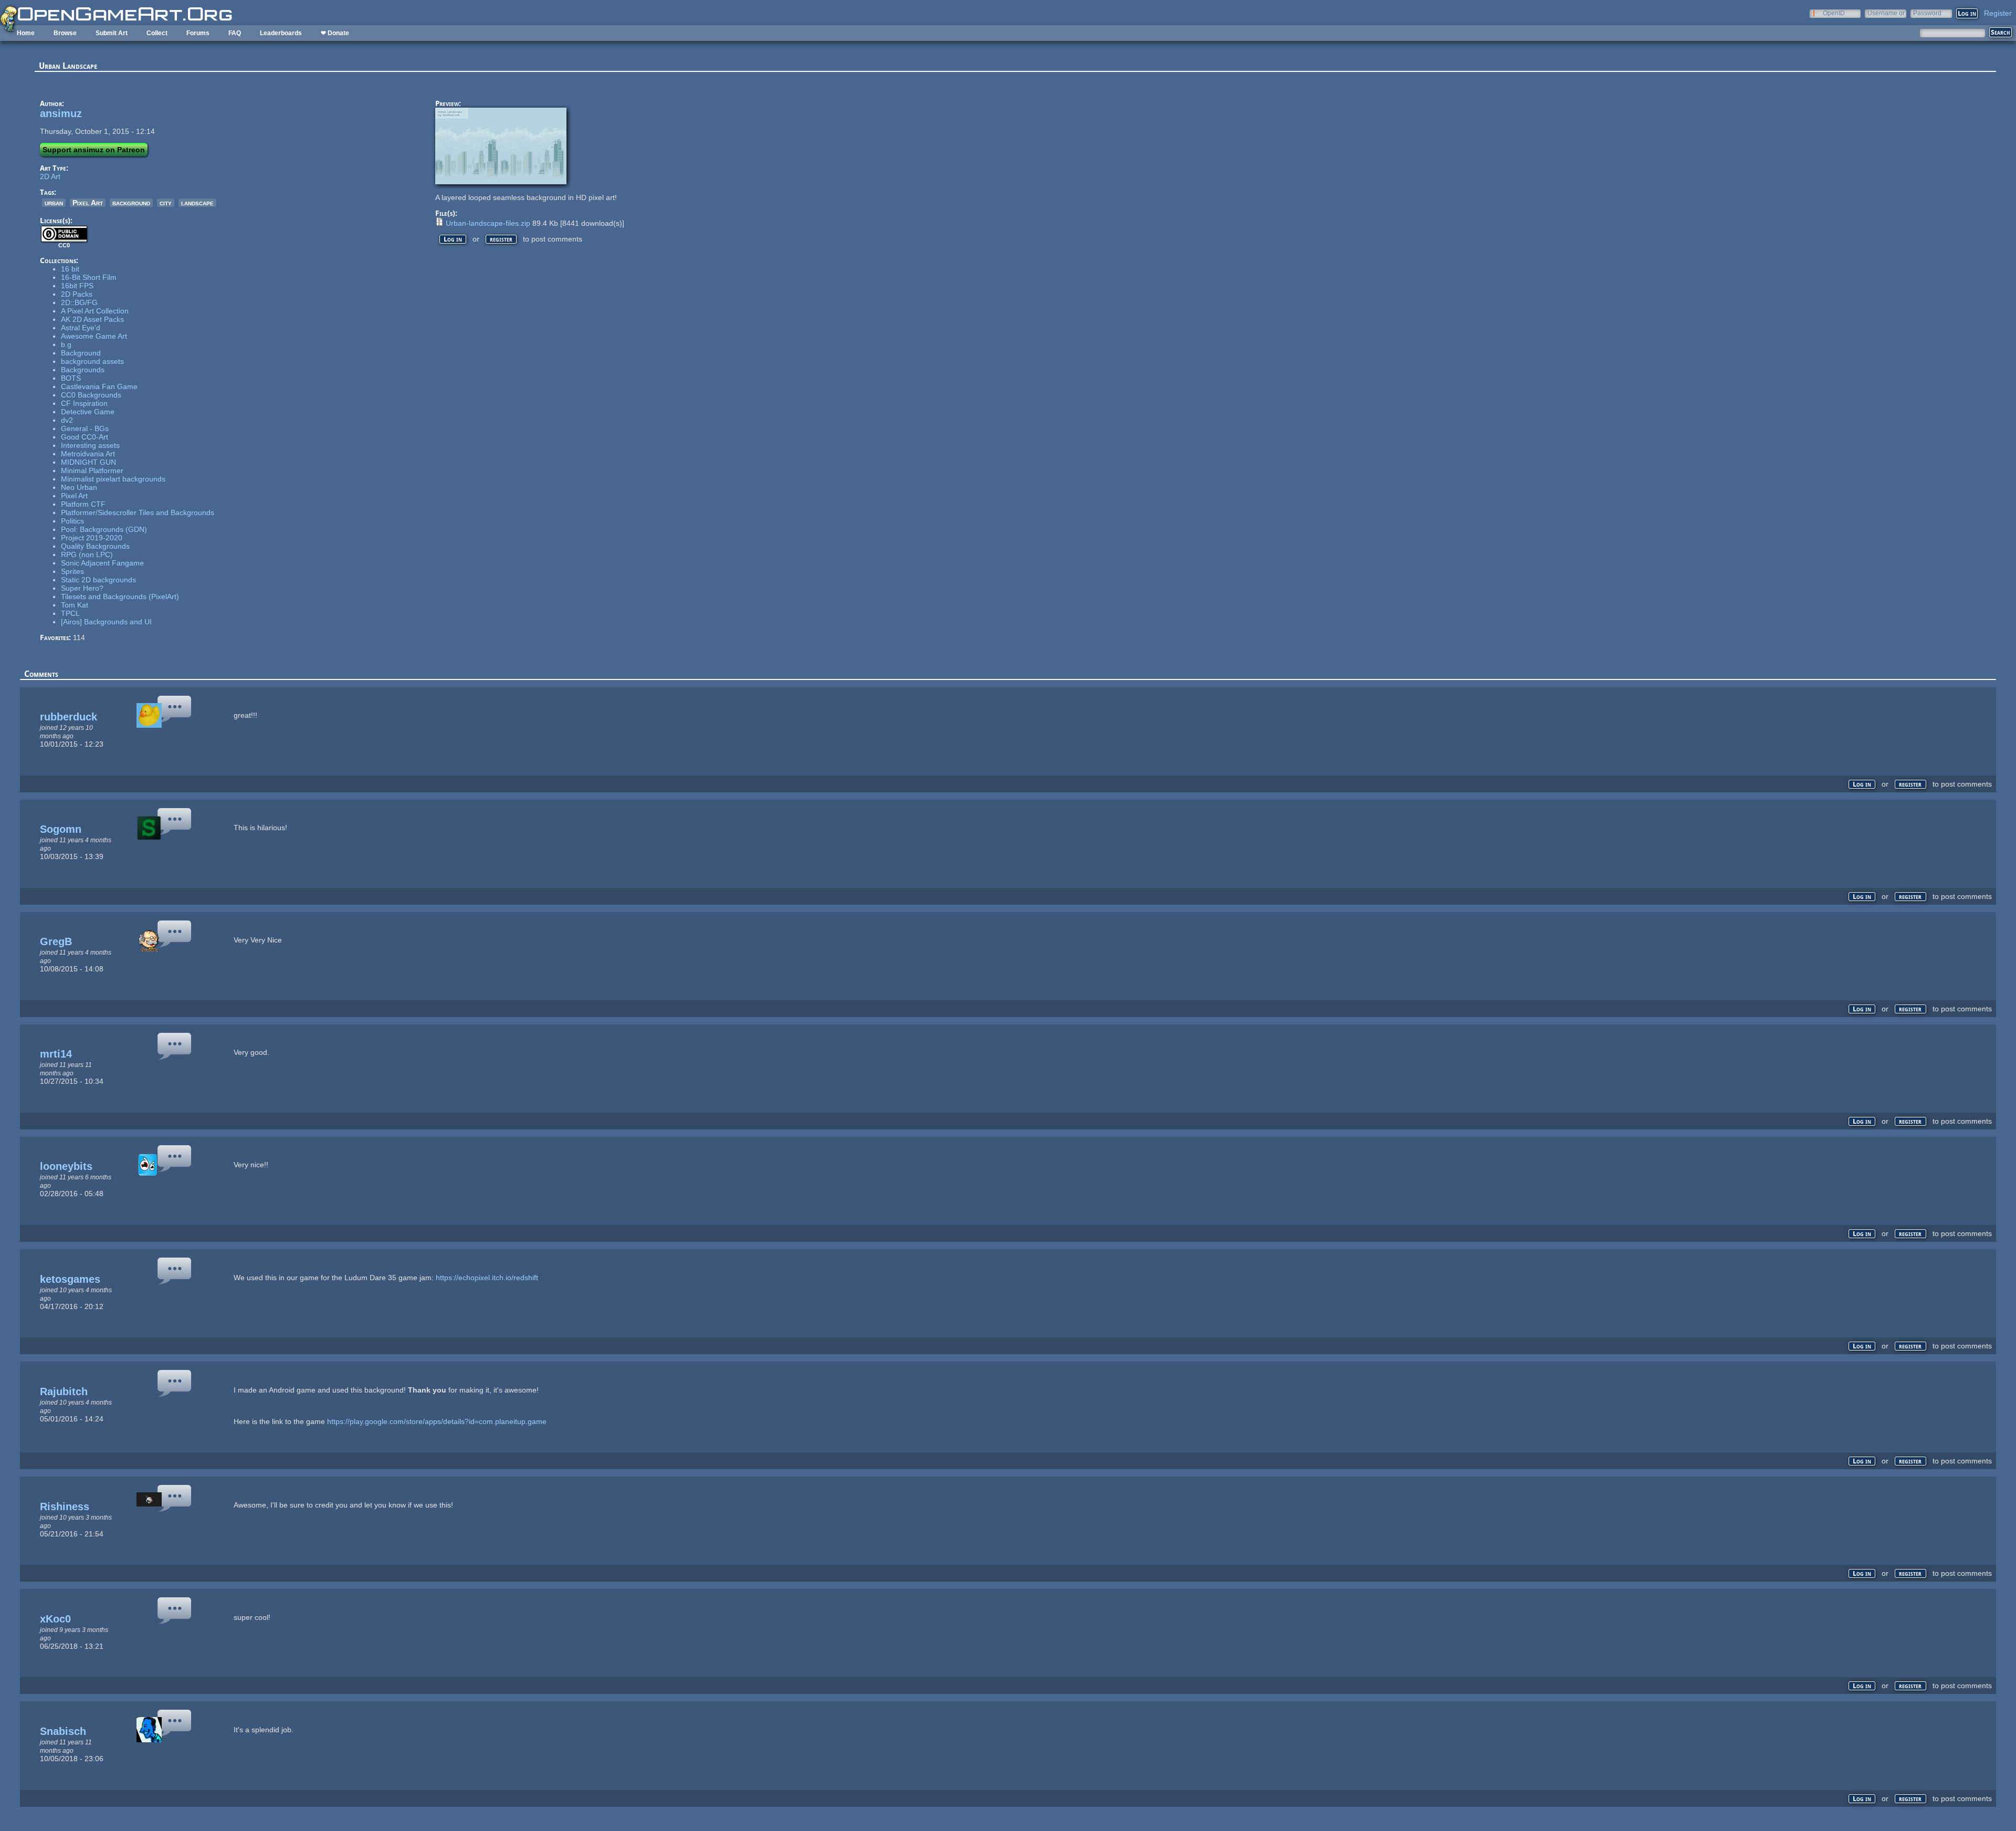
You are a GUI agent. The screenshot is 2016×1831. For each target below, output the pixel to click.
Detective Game (88, 412)
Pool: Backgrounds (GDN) (104, 529)
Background (81, 353)
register (501, 239)
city (166, 203)
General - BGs (85, 428)
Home (26, 33)
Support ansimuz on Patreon (94, 150)
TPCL (70, 613)
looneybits (66, 1166)
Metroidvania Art (88, 454)
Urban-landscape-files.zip (488, 223)
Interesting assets (90, 445)
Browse (65, 33)
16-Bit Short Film (89, 277)
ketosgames (70, 1279)
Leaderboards (281, 33)
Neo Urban (79, 487)
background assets (92, 361)
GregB (56, 941)
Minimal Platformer (92, 470)
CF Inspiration (84, 403)
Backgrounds (83, 370)
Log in (453, 239)
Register (1998, 13)
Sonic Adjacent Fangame (102, 563)
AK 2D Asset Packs (92, 319)
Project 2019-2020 (92, 538)
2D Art (50, 176)
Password (1927, 13)
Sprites (72, 571)
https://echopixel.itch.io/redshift (487, 1278)
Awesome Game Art (94, 336)
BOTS (71, 378)
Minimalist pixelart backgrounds (113, 479)
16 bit (70, 269)
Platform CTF (83, 504)
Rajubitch (64, 1391)
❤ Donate (335, 33)
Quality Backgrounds (95, 546)
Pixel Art (88, 203)
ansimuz (61, 113)
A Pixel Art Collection (95, 311)
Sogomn (61, 829)
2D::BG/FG (79, 302)
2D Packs (77, 294)
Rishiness (65, 1506)
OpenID (1834, 13)
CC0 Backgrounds (91, 395)
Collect (157, 33)
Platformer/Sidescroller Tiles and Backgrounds (138, 512)
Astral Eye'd (81, 328)
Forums (198, 33)
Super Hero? (82, 588)
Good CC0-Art (85, 437)
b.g (66, 344)
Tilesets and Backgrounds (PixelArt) (120, 597)
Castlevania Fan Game (99, 386)
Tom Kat (75, 605)
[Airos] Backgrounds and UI (106, 622)
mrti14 (56, 1054)
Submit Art (112, 33)
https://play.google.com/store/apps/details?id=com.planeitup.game (437, 1421)
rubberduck (69, 717)
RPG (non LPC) (87, 554)
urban (54, 203)
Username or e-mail (1886, 13)
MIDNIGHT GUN (88, 462)
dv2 (67, 420)
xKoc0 (55, 1619)
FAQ (235, 33)
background (131, 203)
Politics (72, 521)
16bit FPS (77, 286)
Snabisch (63, 1731)
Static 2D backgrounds (98, 580)
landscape (197, 203)
